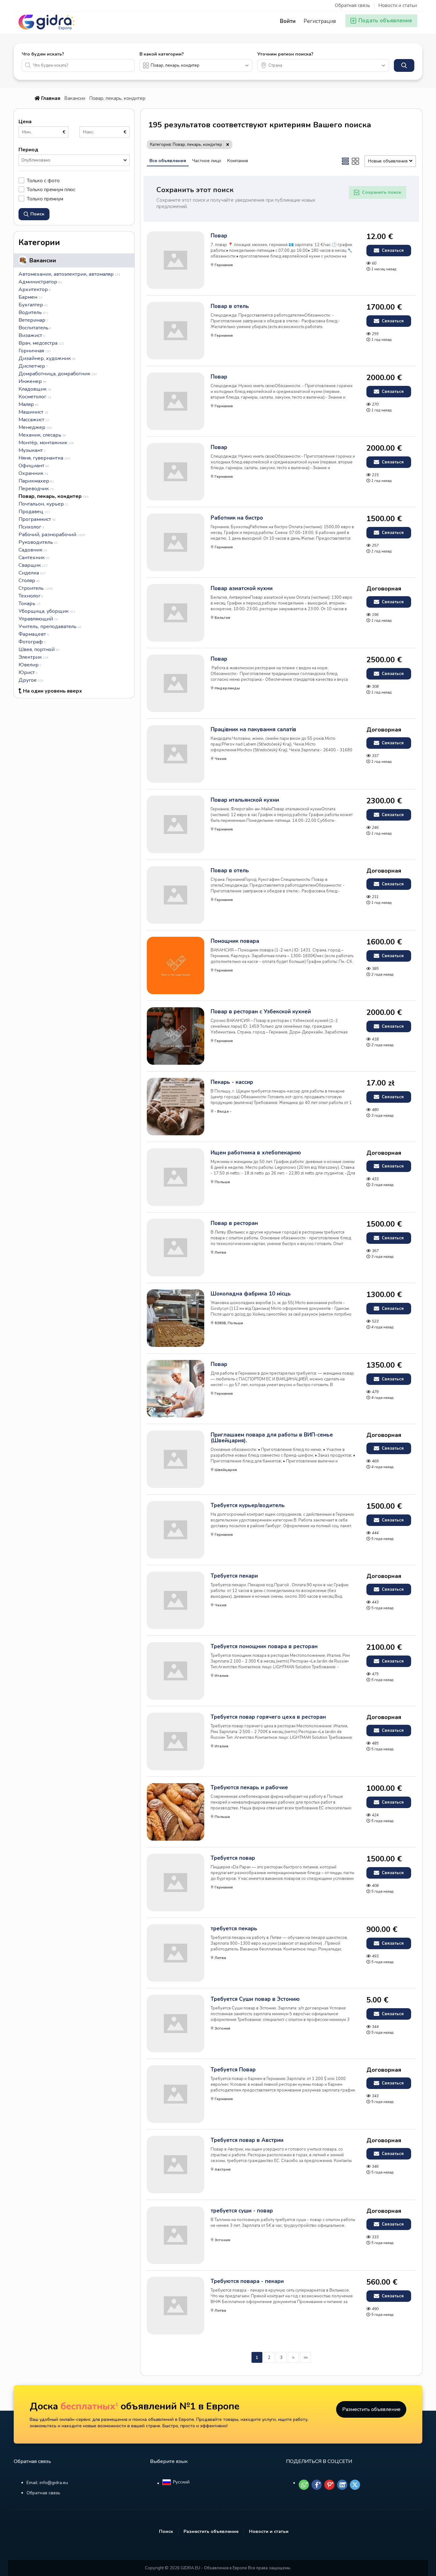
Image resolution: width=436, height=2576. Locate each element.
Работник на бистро (237, 518)
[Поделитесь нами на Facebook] (317, 2485)
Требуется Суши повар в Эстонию (255, 1999)
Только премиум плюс (51, 189)
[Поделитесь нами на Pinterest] (329, 2485)
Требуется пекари (234, 1576)
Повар (219, 236)
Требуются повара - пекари (247, 2281)
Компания (238, 161)
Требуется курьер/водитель (248, 1506)
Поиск (166, 2531)
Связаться (392, 251)
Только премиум (45, 199)
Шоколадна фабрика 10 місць (251, 1294)
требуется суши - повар (242, 2211)
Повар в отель (230, 306)
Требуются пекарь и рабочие (249, 1788)
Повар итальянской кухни (245, 800)
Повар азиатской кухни (242, 589)
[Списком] (345, 161)
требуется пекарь (234, 1929)
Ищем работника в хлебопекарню (256, 1153)
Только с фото (43, 180)
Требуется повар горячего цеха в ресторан (268, 1717)
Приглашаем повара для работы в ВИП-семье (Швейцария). (272, 1438)
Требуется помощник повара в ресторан (264, 1647)
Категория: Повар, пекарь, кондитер (186, 145)
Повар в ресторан (234, 1223)
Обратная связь (353, 5)
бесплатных (89, 2406)
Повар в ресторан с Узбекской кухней (261, 1012)
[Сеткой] (356, 161)
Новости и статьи (398, 5)
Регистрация (320, 21)
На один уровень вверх (53, 691)
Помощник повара (235, 941)
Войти (288, 21)
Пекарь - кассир (232, 1082)
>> (305, 2358)
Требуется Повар (233, 2070)
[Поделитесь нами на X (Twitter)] (355, 2485)
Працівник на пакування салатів (253, 730)
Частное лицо (207, 161)
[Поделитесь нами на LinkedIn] (342, 2485)
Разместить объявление (371, 2409)
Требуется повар (233, 1858)
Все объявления (168, 161)
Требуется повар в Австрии (247, 2140)
